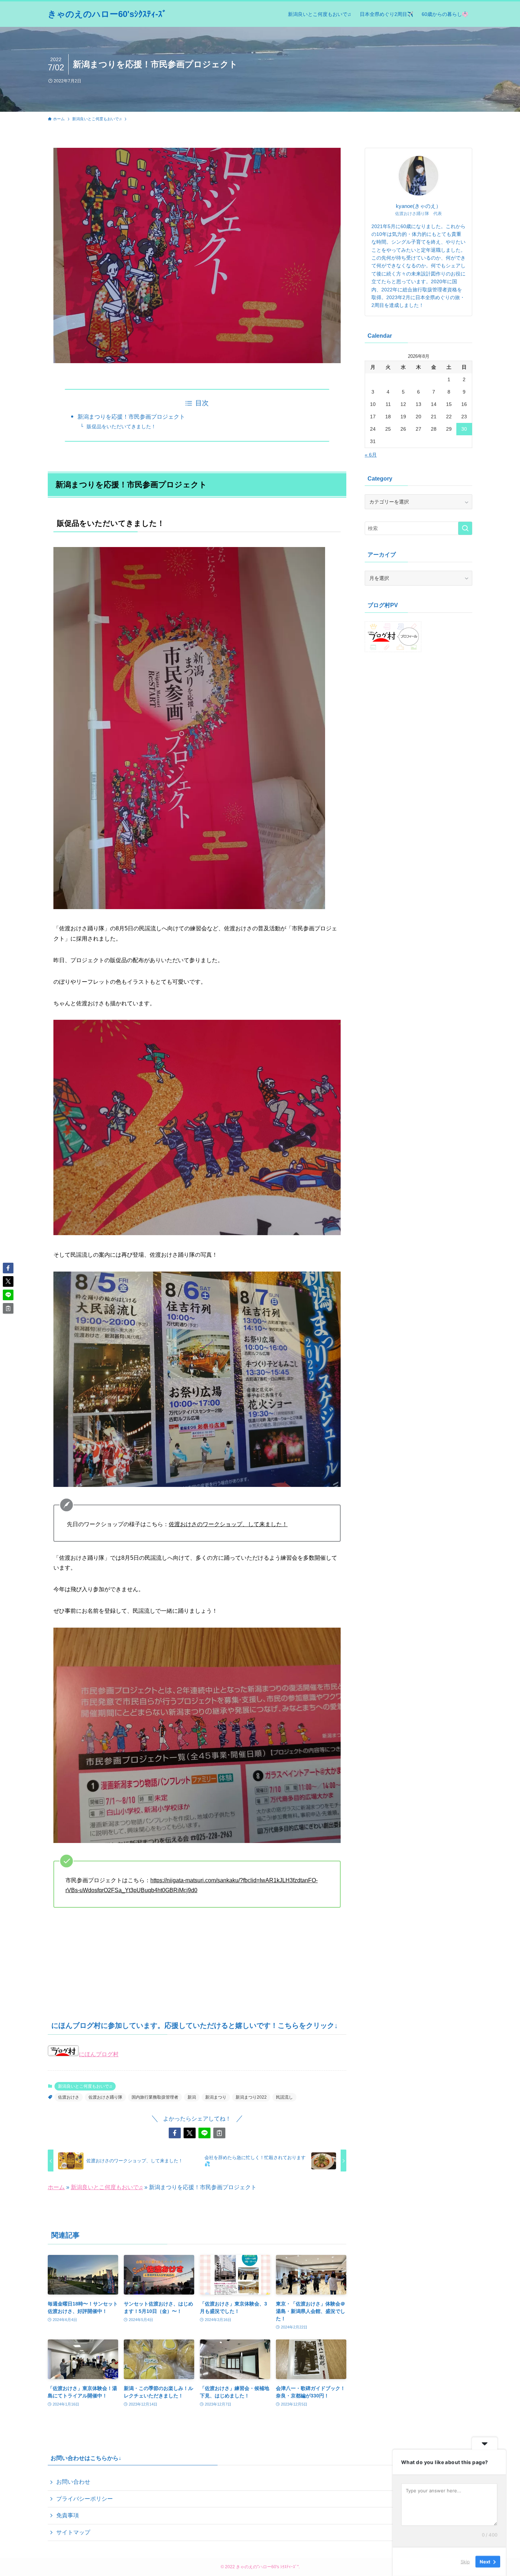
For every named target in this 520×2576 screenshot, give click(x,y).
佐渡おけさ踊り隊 (105, 2097)
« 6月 (371, 455)
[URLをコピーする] (219, 2133)
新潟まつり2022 (251, 2097)
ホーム (56, 2187)
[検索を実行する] (465, 528)
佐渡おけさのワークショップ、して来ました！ (228, 1524)
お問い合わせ (73, 2482)
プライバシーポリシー (85, 2499)
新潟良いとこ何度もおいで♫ (85, 2086)
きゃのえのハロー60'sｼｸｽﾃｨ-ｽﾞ (107, 14)
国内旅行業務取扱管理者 (155, 2097)
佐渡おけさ (69, 2097)
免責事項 (68, 2515)
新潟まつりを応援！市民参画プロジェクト (131, 417)
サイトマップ (73, 2532)
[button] (175, 2133)
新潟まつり (216, 2097)
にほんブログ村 (99, 2054)
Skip (465, 2562)
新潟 (192, 2097)
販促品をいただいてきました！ (121, 426)
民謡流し (284, 2097)
